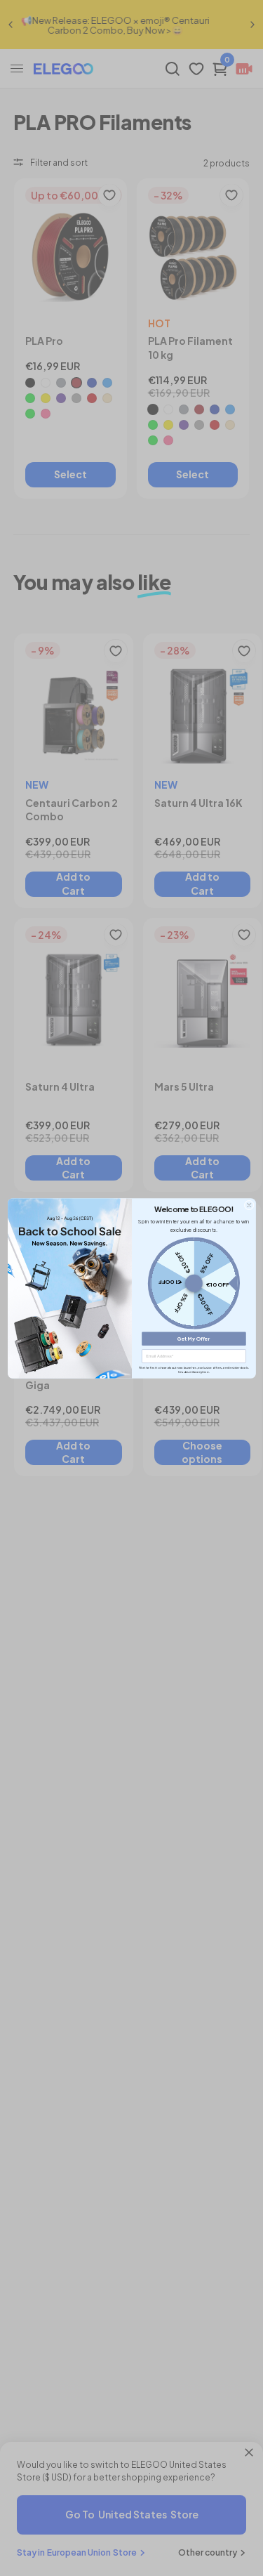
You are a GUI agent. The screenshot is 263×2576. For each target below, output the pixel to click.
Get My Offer (194, 1338)
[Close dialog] (248, 1204)
